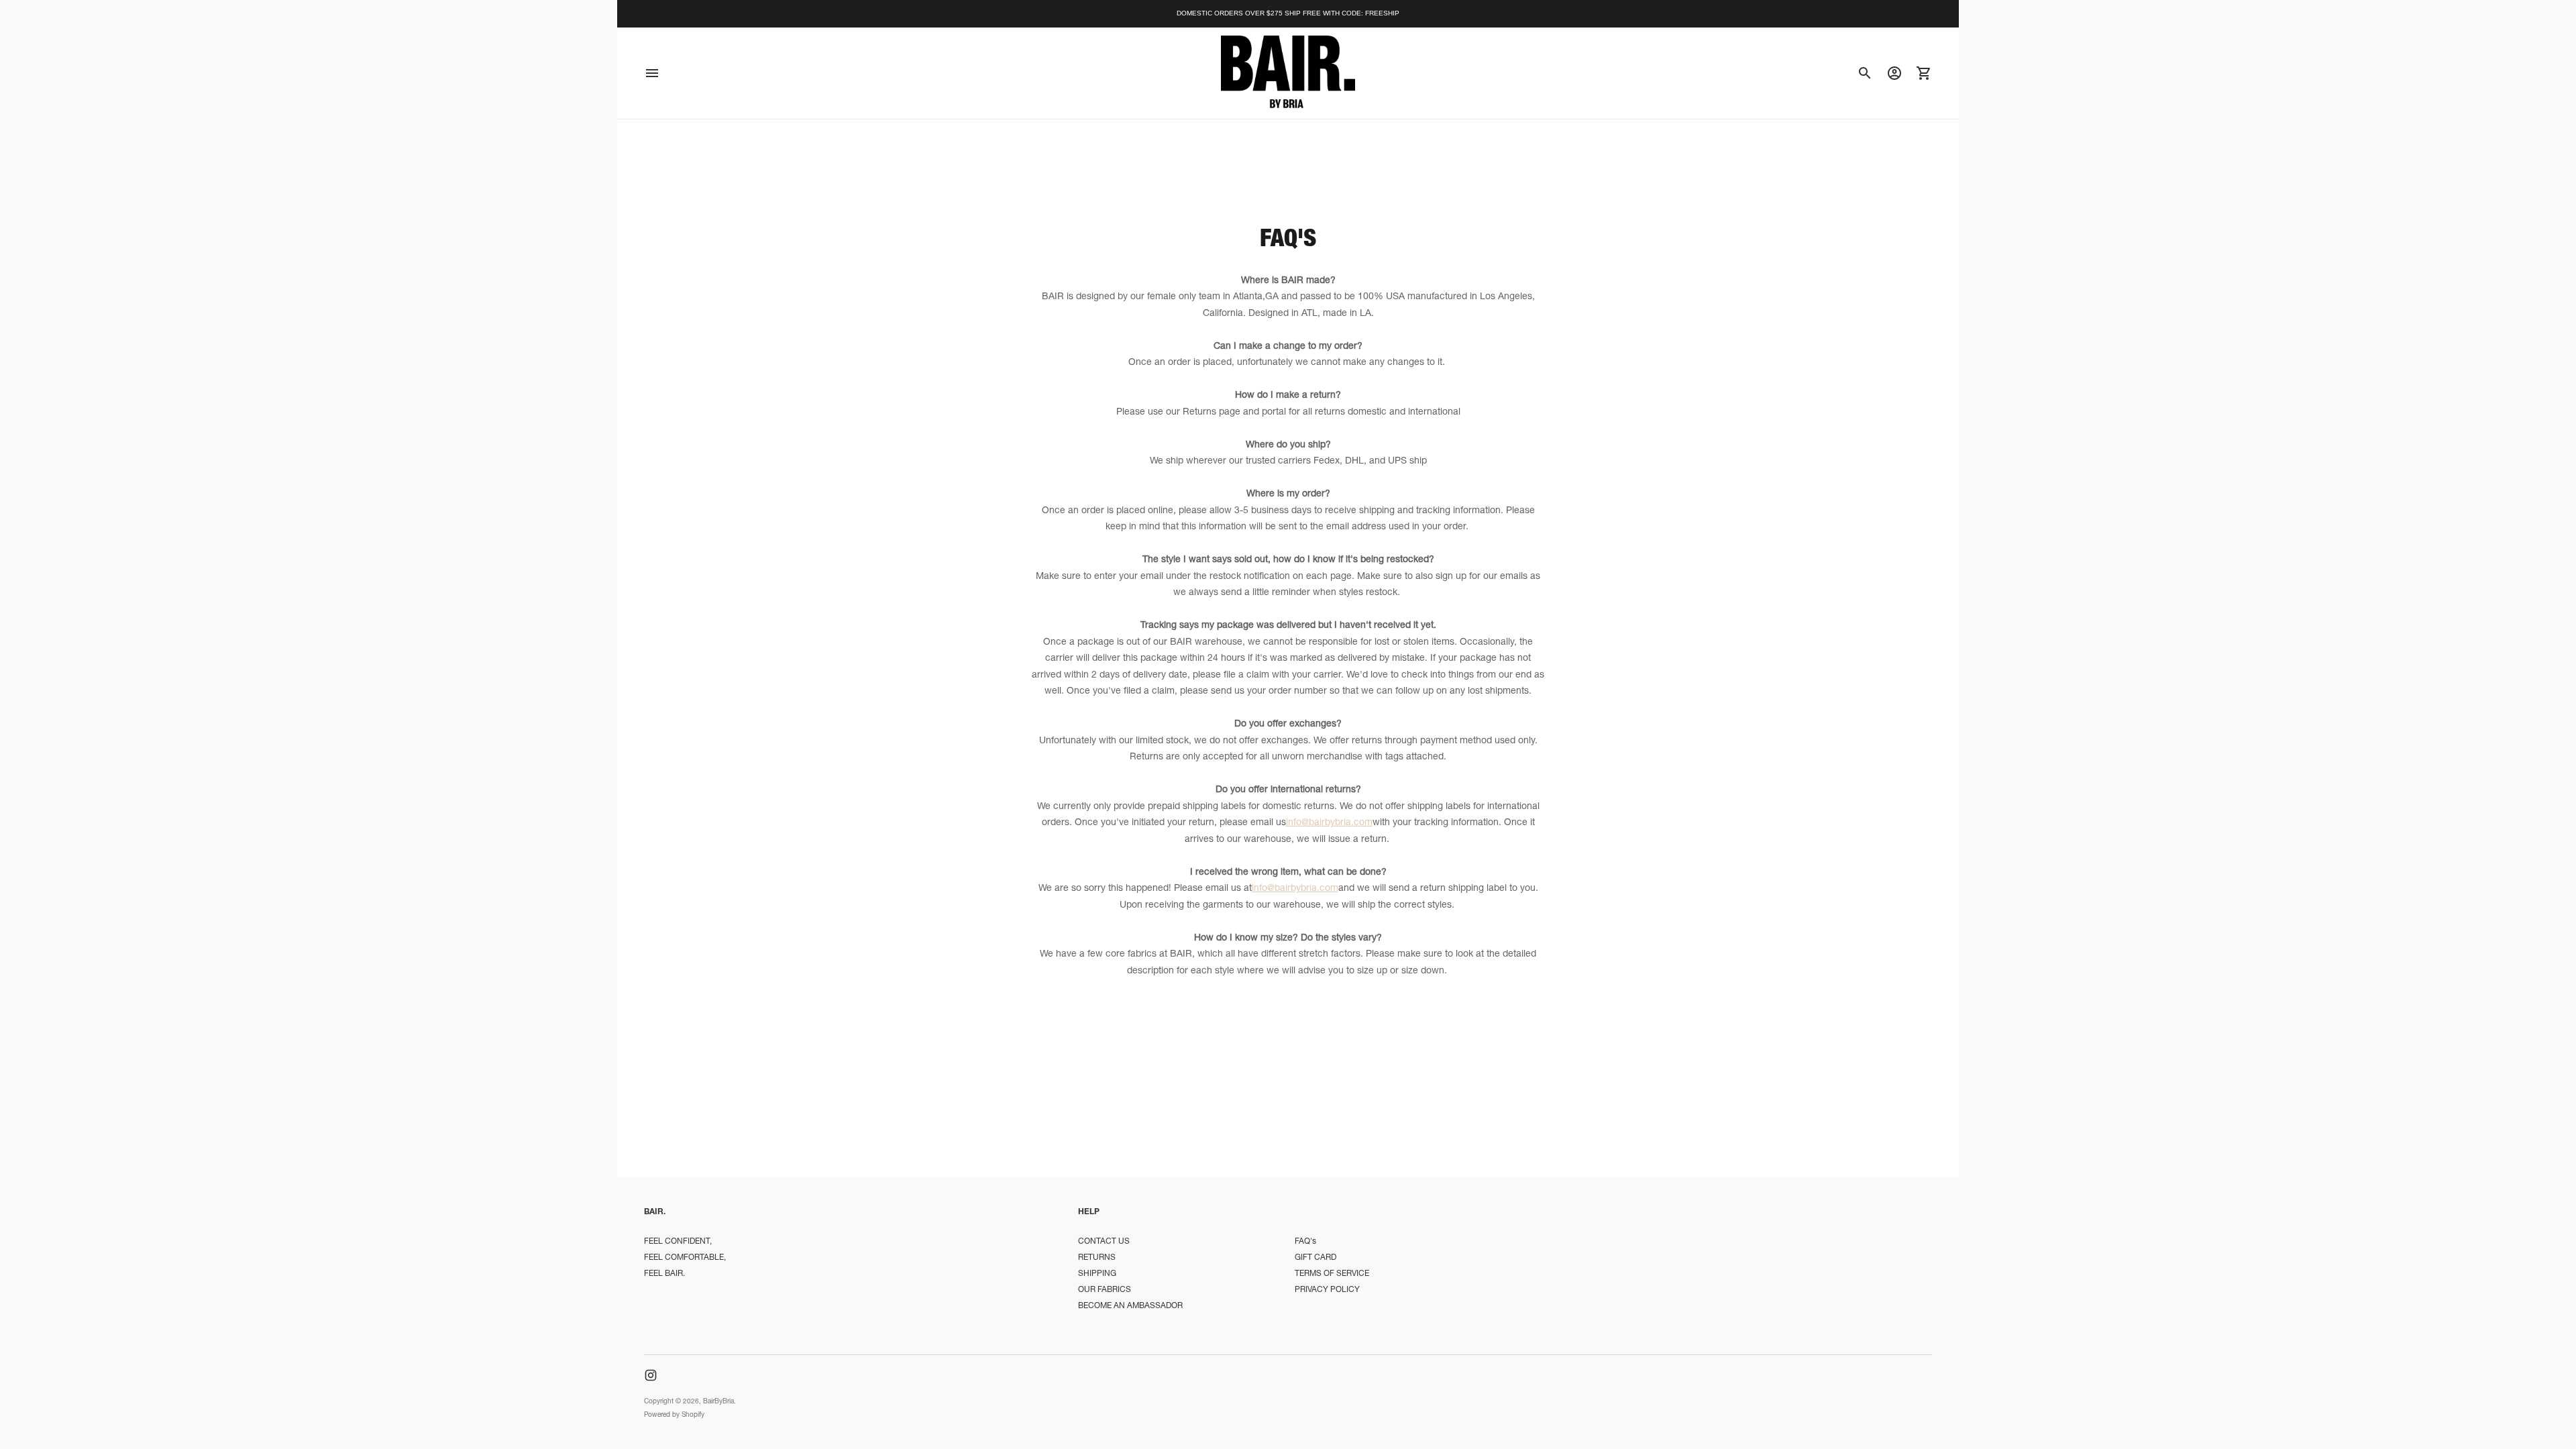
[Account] (1894, 73)
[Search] (1865, 73)
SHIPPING (1097, 1274)
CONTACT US (1104, 1242)
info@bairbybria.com (1329, 823)
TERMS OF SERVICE (1332, 1274)
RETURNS (1097, 1258)
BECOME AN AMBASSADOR (1130, 1306)
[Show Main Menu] (652, 73)
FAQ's (1305, 1242)
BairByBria (718, 1402)
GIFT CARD (1316, 1258)
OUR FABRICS (1105, 1290)
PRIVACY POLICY (1327, 1290)
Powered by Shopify (674, 1415)
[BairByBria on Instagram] (651, 1375)
